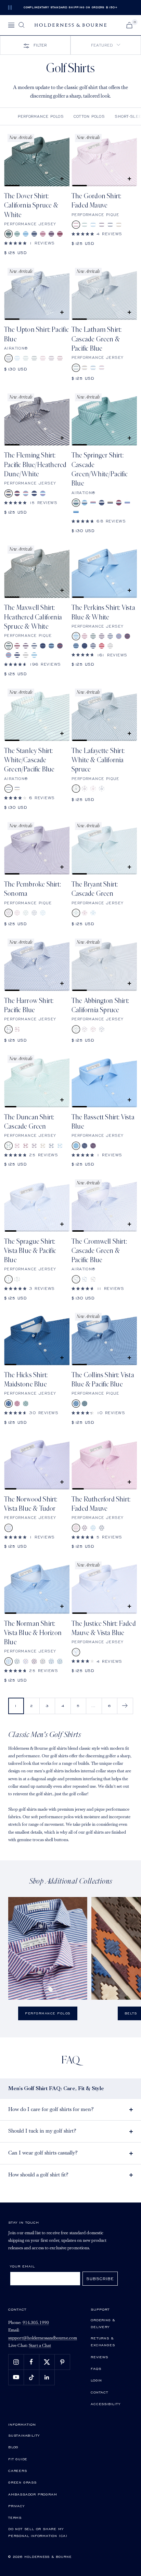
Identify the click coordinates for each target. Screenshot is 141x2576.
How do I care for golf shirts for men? (51, 2110)
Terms (15, 2517)
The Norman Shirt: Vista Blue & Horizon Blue (33, 1633)
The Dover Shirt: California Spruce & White (31, 206)
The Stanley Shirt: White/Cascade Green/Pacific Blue (29, 760)
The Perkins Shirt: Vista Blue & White (103, 612)
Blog (13, 2447)
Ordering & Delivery (103, 2323)
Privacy (16, 2506)
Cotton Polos (89, 116)
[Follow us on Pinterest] (62, 2362)
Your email (22, 2266)
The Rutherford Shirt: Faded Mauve (101, 1504)
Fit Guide (18, 2459)
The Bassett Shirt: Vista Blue (103, 1122)
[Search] (22, 25)
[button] (106, 45)
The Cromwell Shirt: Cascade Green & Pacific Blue (99, 1251)
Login (96, 2380)
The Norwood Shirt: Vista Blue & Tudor (31, 1504)
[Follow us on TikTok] (31, 2377)
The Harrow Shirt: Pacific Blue (29, 1006)
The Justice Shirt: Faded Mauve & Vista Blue (104, 1628)
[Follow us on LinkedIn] (47, 2377)
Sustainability (24, 2435)
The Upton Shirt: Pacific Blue (36, 334)
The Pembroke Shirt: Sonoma (33, 889)
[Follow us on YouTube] (16, 2377)
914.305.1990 (36, 2323)
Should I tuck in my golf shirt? (42, 2131)
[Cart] (129, 25)
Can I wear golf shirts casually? (43, 2153)
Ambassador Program (33, 2494)
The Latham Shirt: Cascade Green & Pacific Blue (97, 339)
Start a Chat (40, 2346)
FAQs (96, 2368)
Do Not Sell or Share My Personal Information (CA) (38, 2532)
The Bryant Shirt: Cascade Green (95, 889)
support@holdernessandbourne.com (43, 2338)
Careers (18, 2471)
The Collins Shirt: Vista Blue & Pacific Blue (103, 1380)
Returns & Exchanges (103, 2341)
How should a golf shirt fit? (38, 2175)
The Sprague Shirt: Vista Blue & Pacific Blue (30, 1251)
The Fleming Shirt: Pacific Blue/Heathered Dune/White (35, 465)
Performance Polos (41, 116)
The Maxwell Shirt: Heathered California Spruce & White (33, 617)
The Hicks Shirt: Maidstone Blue (26, 1380)
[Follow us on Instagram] (16, 2362)
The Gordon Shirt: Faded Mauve (96, 201)
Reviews (99, 2357)
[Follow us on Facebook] (31, 2362)
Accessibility (105, 2404)
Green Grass (22, 2482)
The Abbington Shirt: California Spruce (100, 1006)
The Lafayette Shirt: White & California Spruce (98, 760)
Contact (99, 2392)
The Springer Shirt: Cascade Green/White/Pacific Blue (100, 469)
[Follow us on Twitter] (47, 2362)
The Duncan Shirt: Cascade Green (29, 1122)
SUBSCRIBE (100, 2279)
